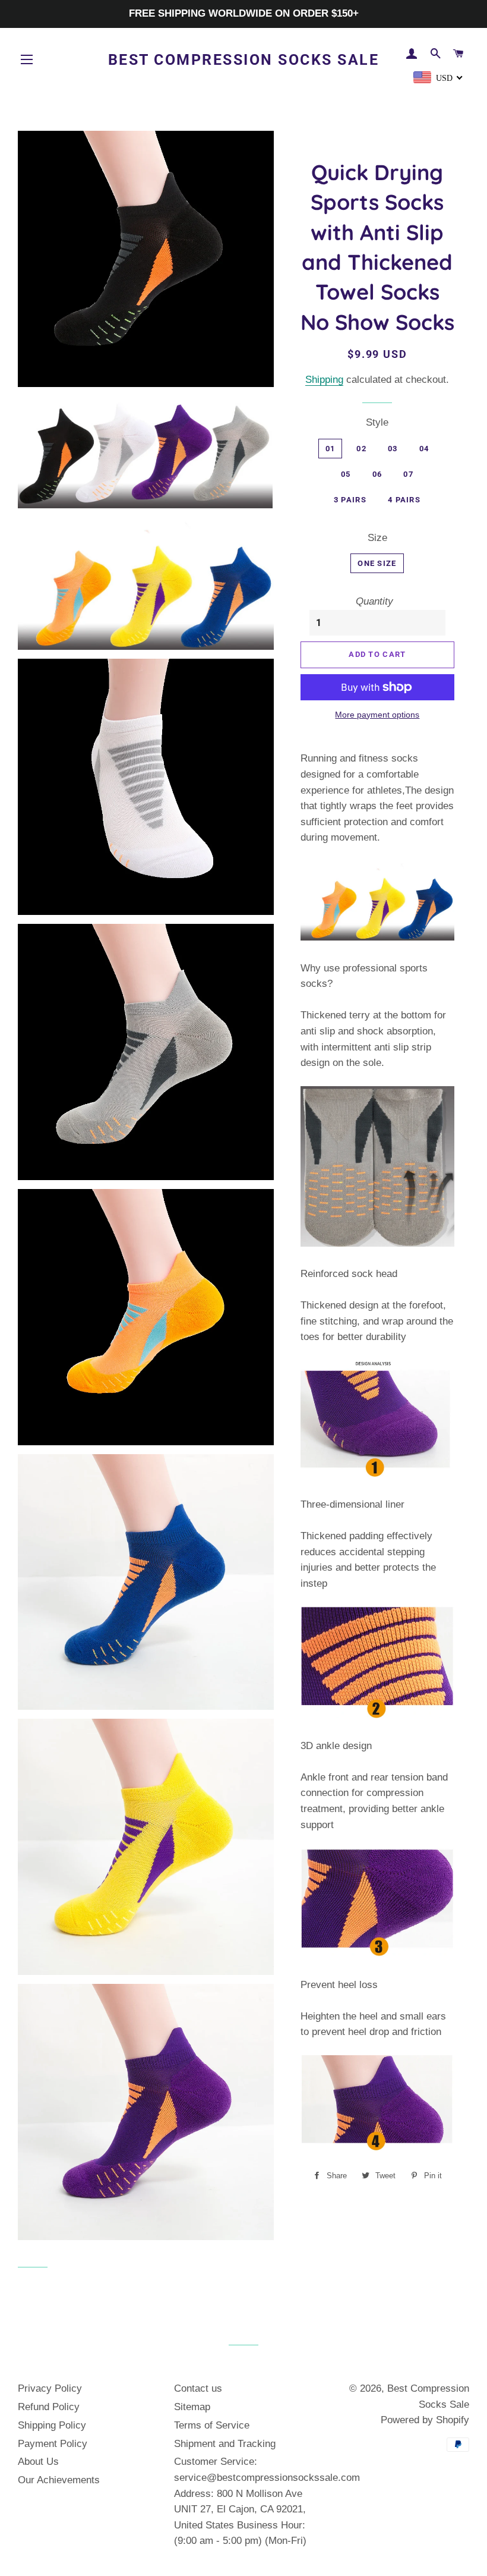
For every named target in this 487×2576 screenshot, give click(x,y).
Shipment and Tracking (225, 2444)
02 (361, 449)
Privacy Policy (50, 2388)
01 (331, 449)
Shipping (324, 380)
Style (377, 422)
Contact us (198, 2388)
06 (377, 474)
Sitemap (192, 2407)
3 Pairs (350, 500)
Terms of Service (212, 2425)
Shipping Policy (52, 2425)
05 (346, 474)
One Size (377, 563)
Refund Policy (49, 2407)
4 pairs (404, 500)
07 (408, 474)
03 (393, 449)
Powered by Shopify (425, 2420)
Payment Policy (53, 2444)
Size (377, 538)
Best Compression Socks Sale (244, 60)
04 (424, 449)
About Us (38, 2462)
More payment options (377, 715)
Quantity (374, 601)
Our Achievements (59, 2480)
